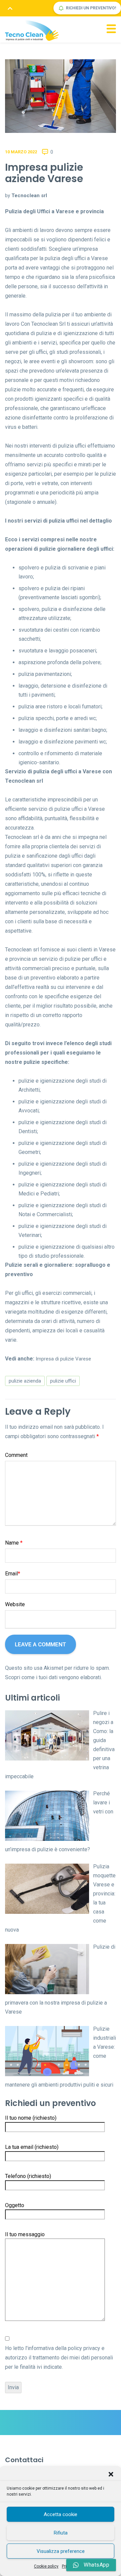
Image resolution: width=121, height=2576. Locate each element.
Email (13, 1574)
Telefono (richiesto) (28, 2176)
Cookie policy (46, 2566)
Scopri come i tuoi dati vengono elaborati (53, 1677)
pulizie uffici (63, 1381)
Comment (16, 1455)
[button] (111, 2474)
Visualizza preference (61, 2551)
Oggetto (15, 2205)
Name (14, 1543)
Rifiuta (61, 2533)
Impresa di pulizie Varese (63, 1359)
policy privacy (84, 2348)
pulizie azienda (25, 1381)
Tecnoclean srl (29, 196)
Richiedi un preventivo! (91, 8)
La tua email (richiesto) (32, 2147)
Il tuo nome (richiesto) (31, 2118)
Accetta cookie (61, 2514)
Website (15, 1604)
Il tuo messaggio (25, 2234)
